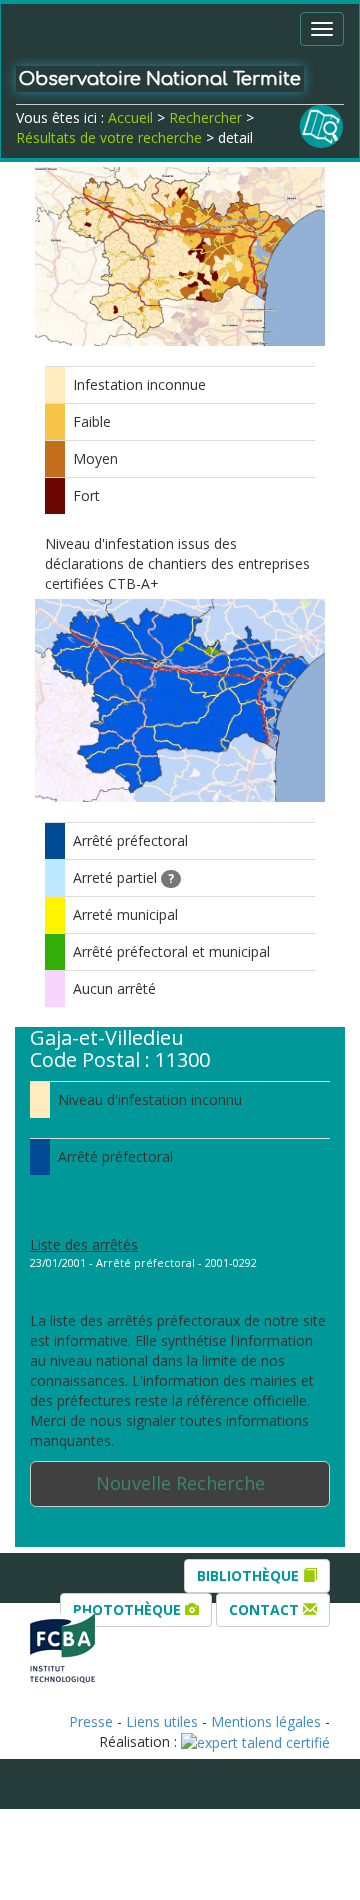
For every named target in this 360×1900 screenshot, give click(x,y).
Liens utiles (162, 1721)
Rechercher (205, 117)
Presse (91, 1721)
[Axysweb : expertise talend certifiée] (255, 1741)
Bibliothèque (250, 1575)
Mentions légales (266, 1721)
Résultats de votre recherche (109, 137)
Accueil (130, 117)
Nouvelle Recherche (180, 1483)
